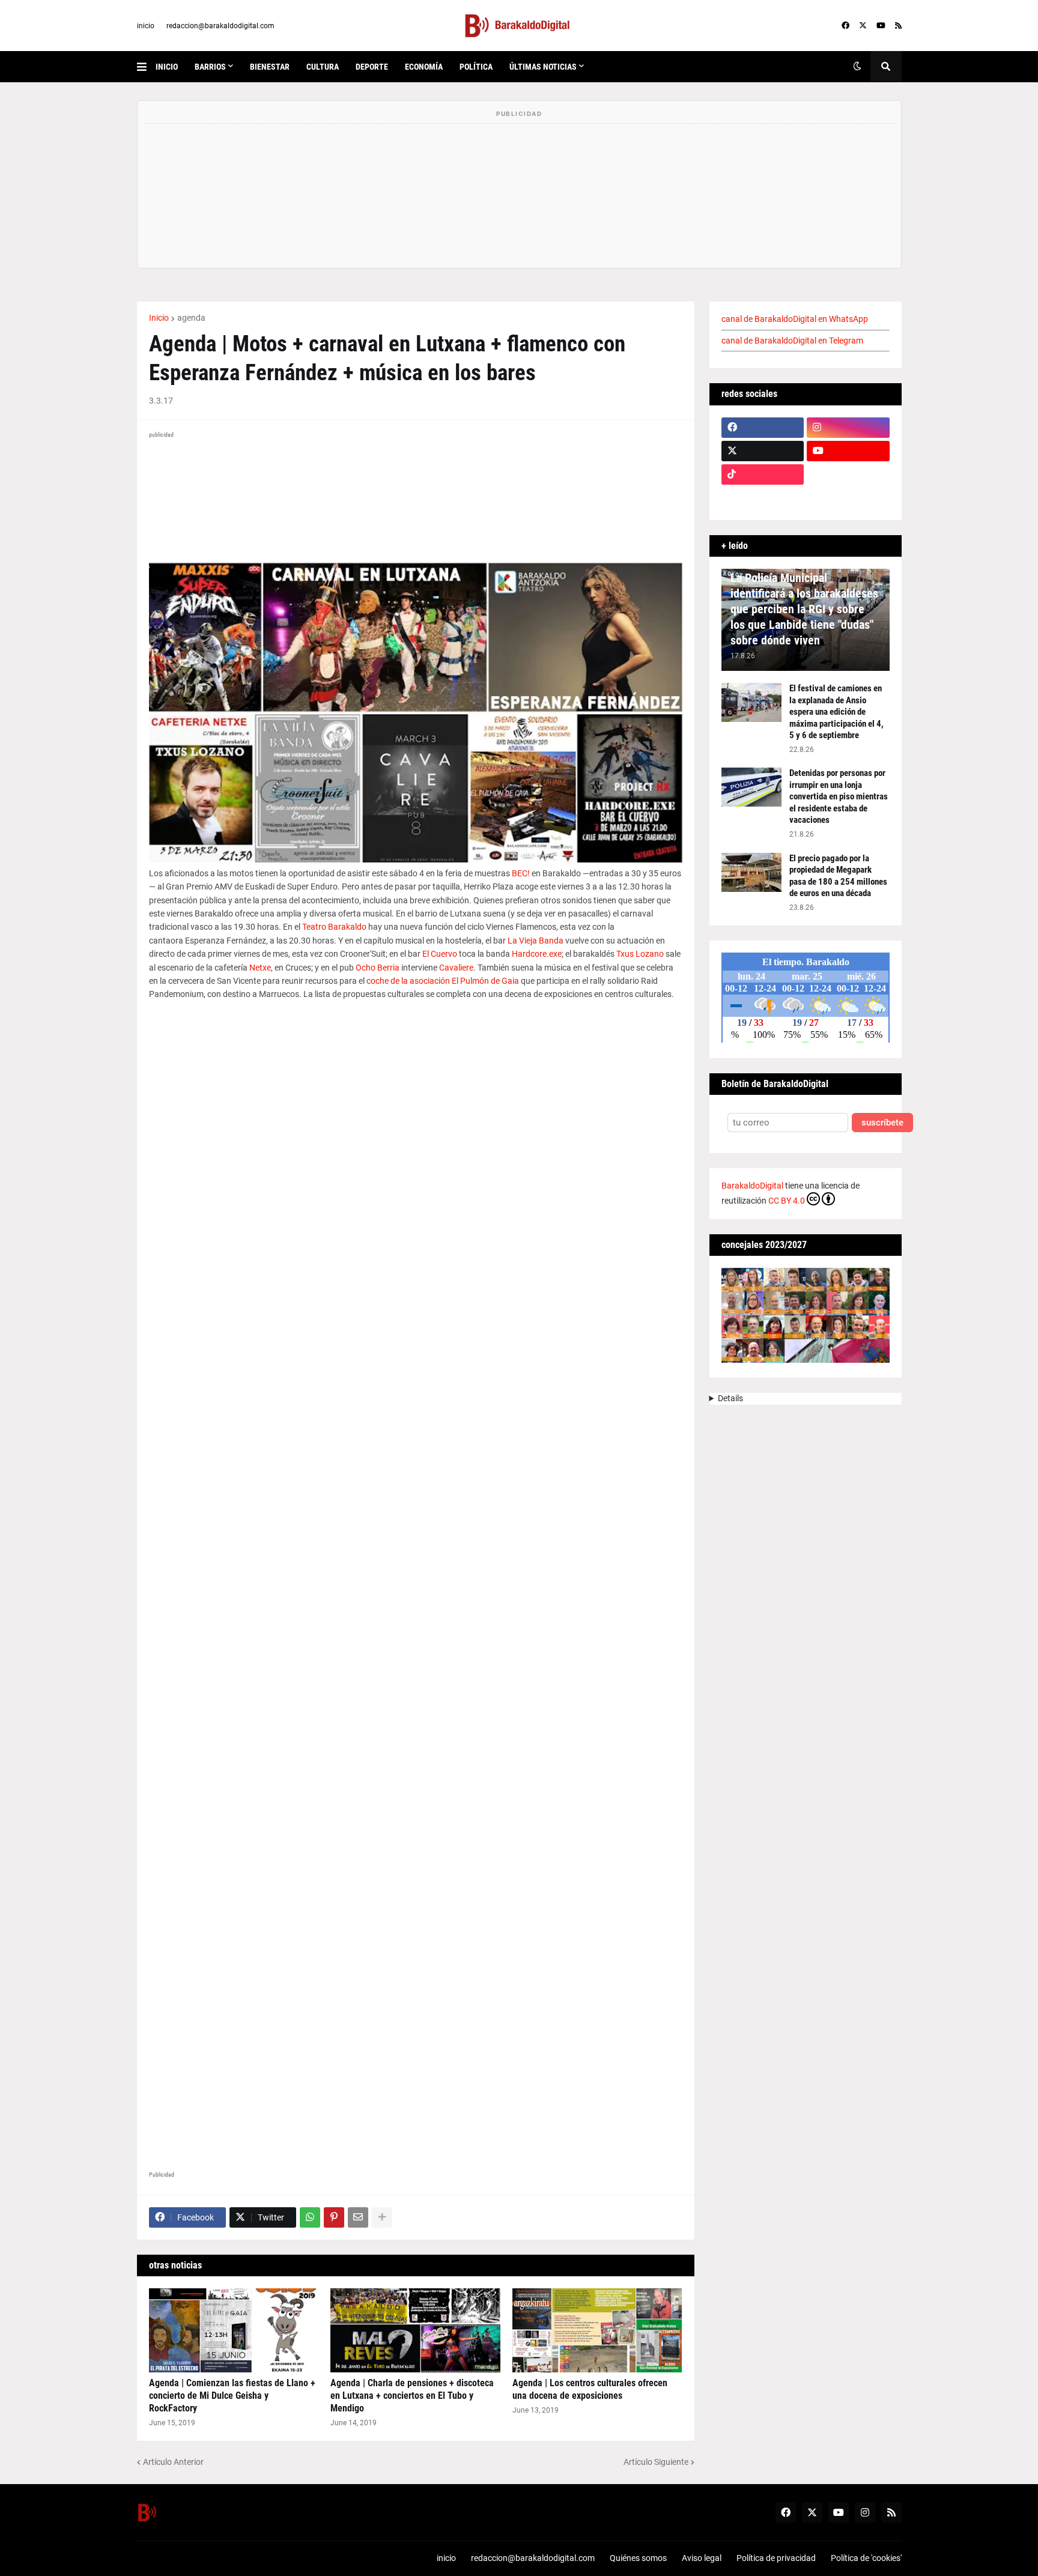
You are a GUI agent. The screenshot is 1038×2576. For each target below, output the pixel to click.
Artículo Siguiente (656, 2462)
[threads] (848, 498)
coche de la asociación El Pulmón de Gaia (443, 981)
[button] (146, 67)
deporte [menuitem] (372, 67)
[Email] (358, 2217)
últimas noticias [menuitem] (543, 67)
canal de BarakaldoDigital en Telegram (792, 341)
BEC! (521, 873)
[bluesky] (848, 474)
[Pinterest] (334, 2217)
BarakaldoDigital (752, 1186)
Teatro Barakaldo (334, 927)
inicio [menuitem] (167, 67)
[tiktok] (763, 474)
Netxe (260, 968)
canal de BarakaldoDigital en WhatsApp (795, 319)
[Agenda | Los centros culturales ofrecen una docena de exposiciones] (597, 2330)
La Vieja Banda (536, 941)
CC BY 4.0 (787, 1201)
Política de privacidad (776, 2558)
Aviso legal (702, 2558)
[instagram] (848, 428)
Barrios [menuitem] (210, 67)
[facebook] (845, 26)
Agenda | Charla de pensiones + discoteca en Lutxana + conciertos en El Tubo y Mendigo (412, 2396)
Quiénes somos (638, 2558)
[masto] (763, 498)
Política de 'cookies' (866, 2558)
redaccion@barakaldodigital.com (220, 26)
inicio (146, 26)
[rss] (898, 26)
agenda (191, 318)
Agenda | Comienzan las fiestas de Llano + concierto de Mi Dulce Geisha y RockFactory (232, 2396)
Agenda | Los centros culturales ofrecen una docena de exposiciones (590, 2389)
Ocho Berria (378, 968)
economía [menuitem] (424, 67)
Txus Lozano (640, 954)
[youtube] (881, 26)
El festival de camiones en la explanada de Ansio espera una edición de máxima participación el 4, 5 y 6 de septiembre (836, 712)
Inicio (159, 318)
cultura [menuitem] (323, 67)
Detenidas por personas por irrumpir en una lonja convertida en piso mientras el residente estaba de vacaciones (839, 796)
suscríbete (882, 1123)
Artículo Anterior (173, 2462)
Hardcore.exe (537, 954)
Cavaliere (456, 968)
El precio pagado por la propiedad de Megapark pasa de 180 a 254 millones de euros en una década (838, 876)
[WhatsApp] (310, 2217)
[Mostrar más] (382, 2217)
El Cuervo (440, 954)
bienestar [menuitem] (270, 67)
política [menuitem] (476, 67)
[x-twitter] (863, 26)
